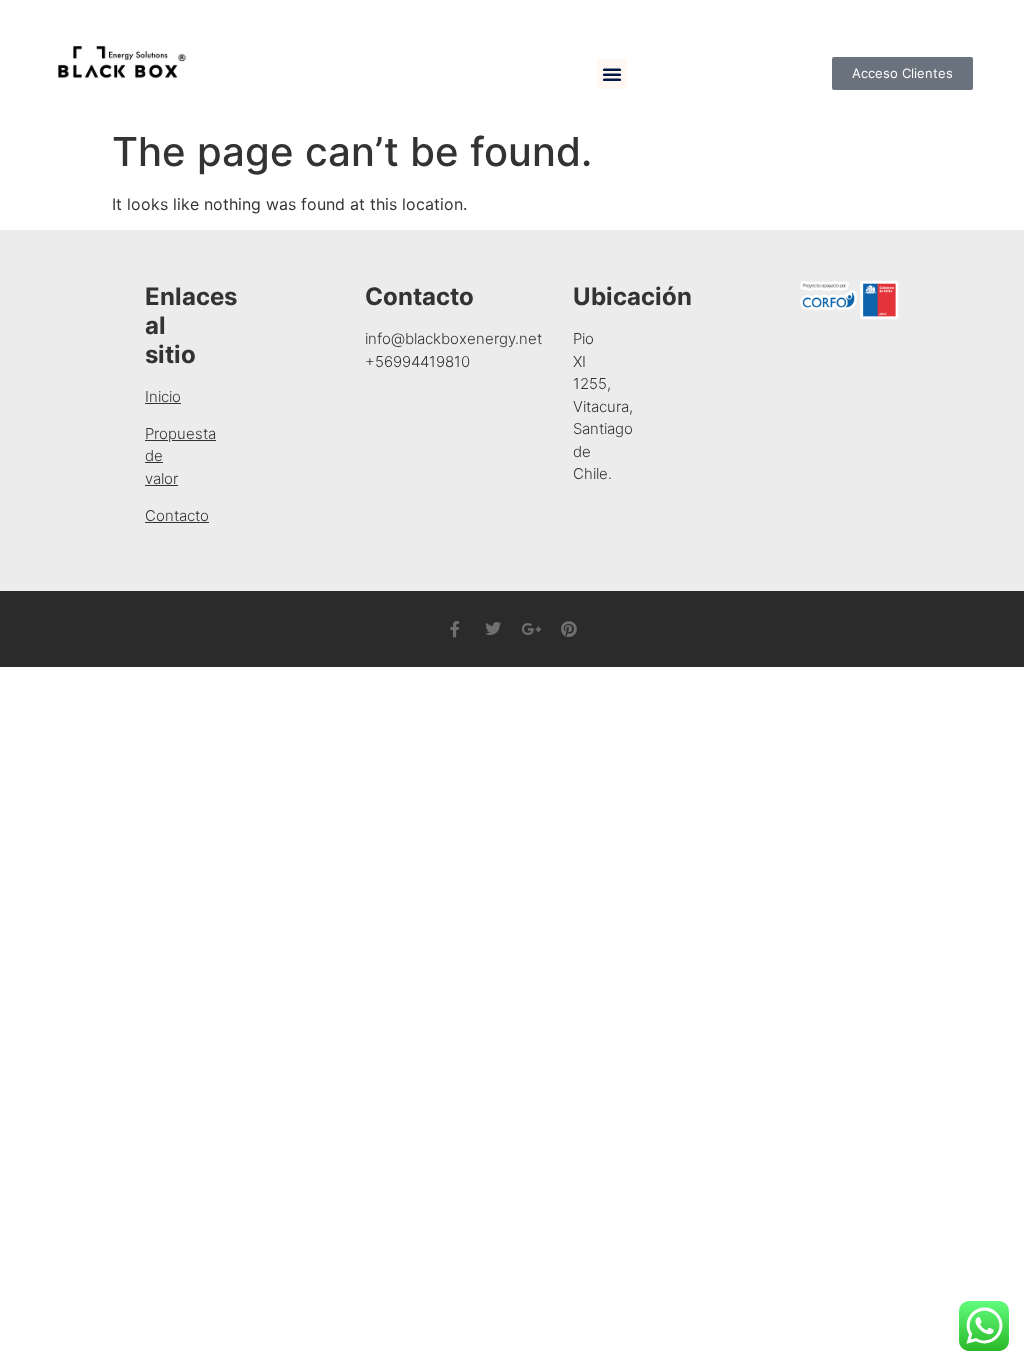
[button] (612, 74)
